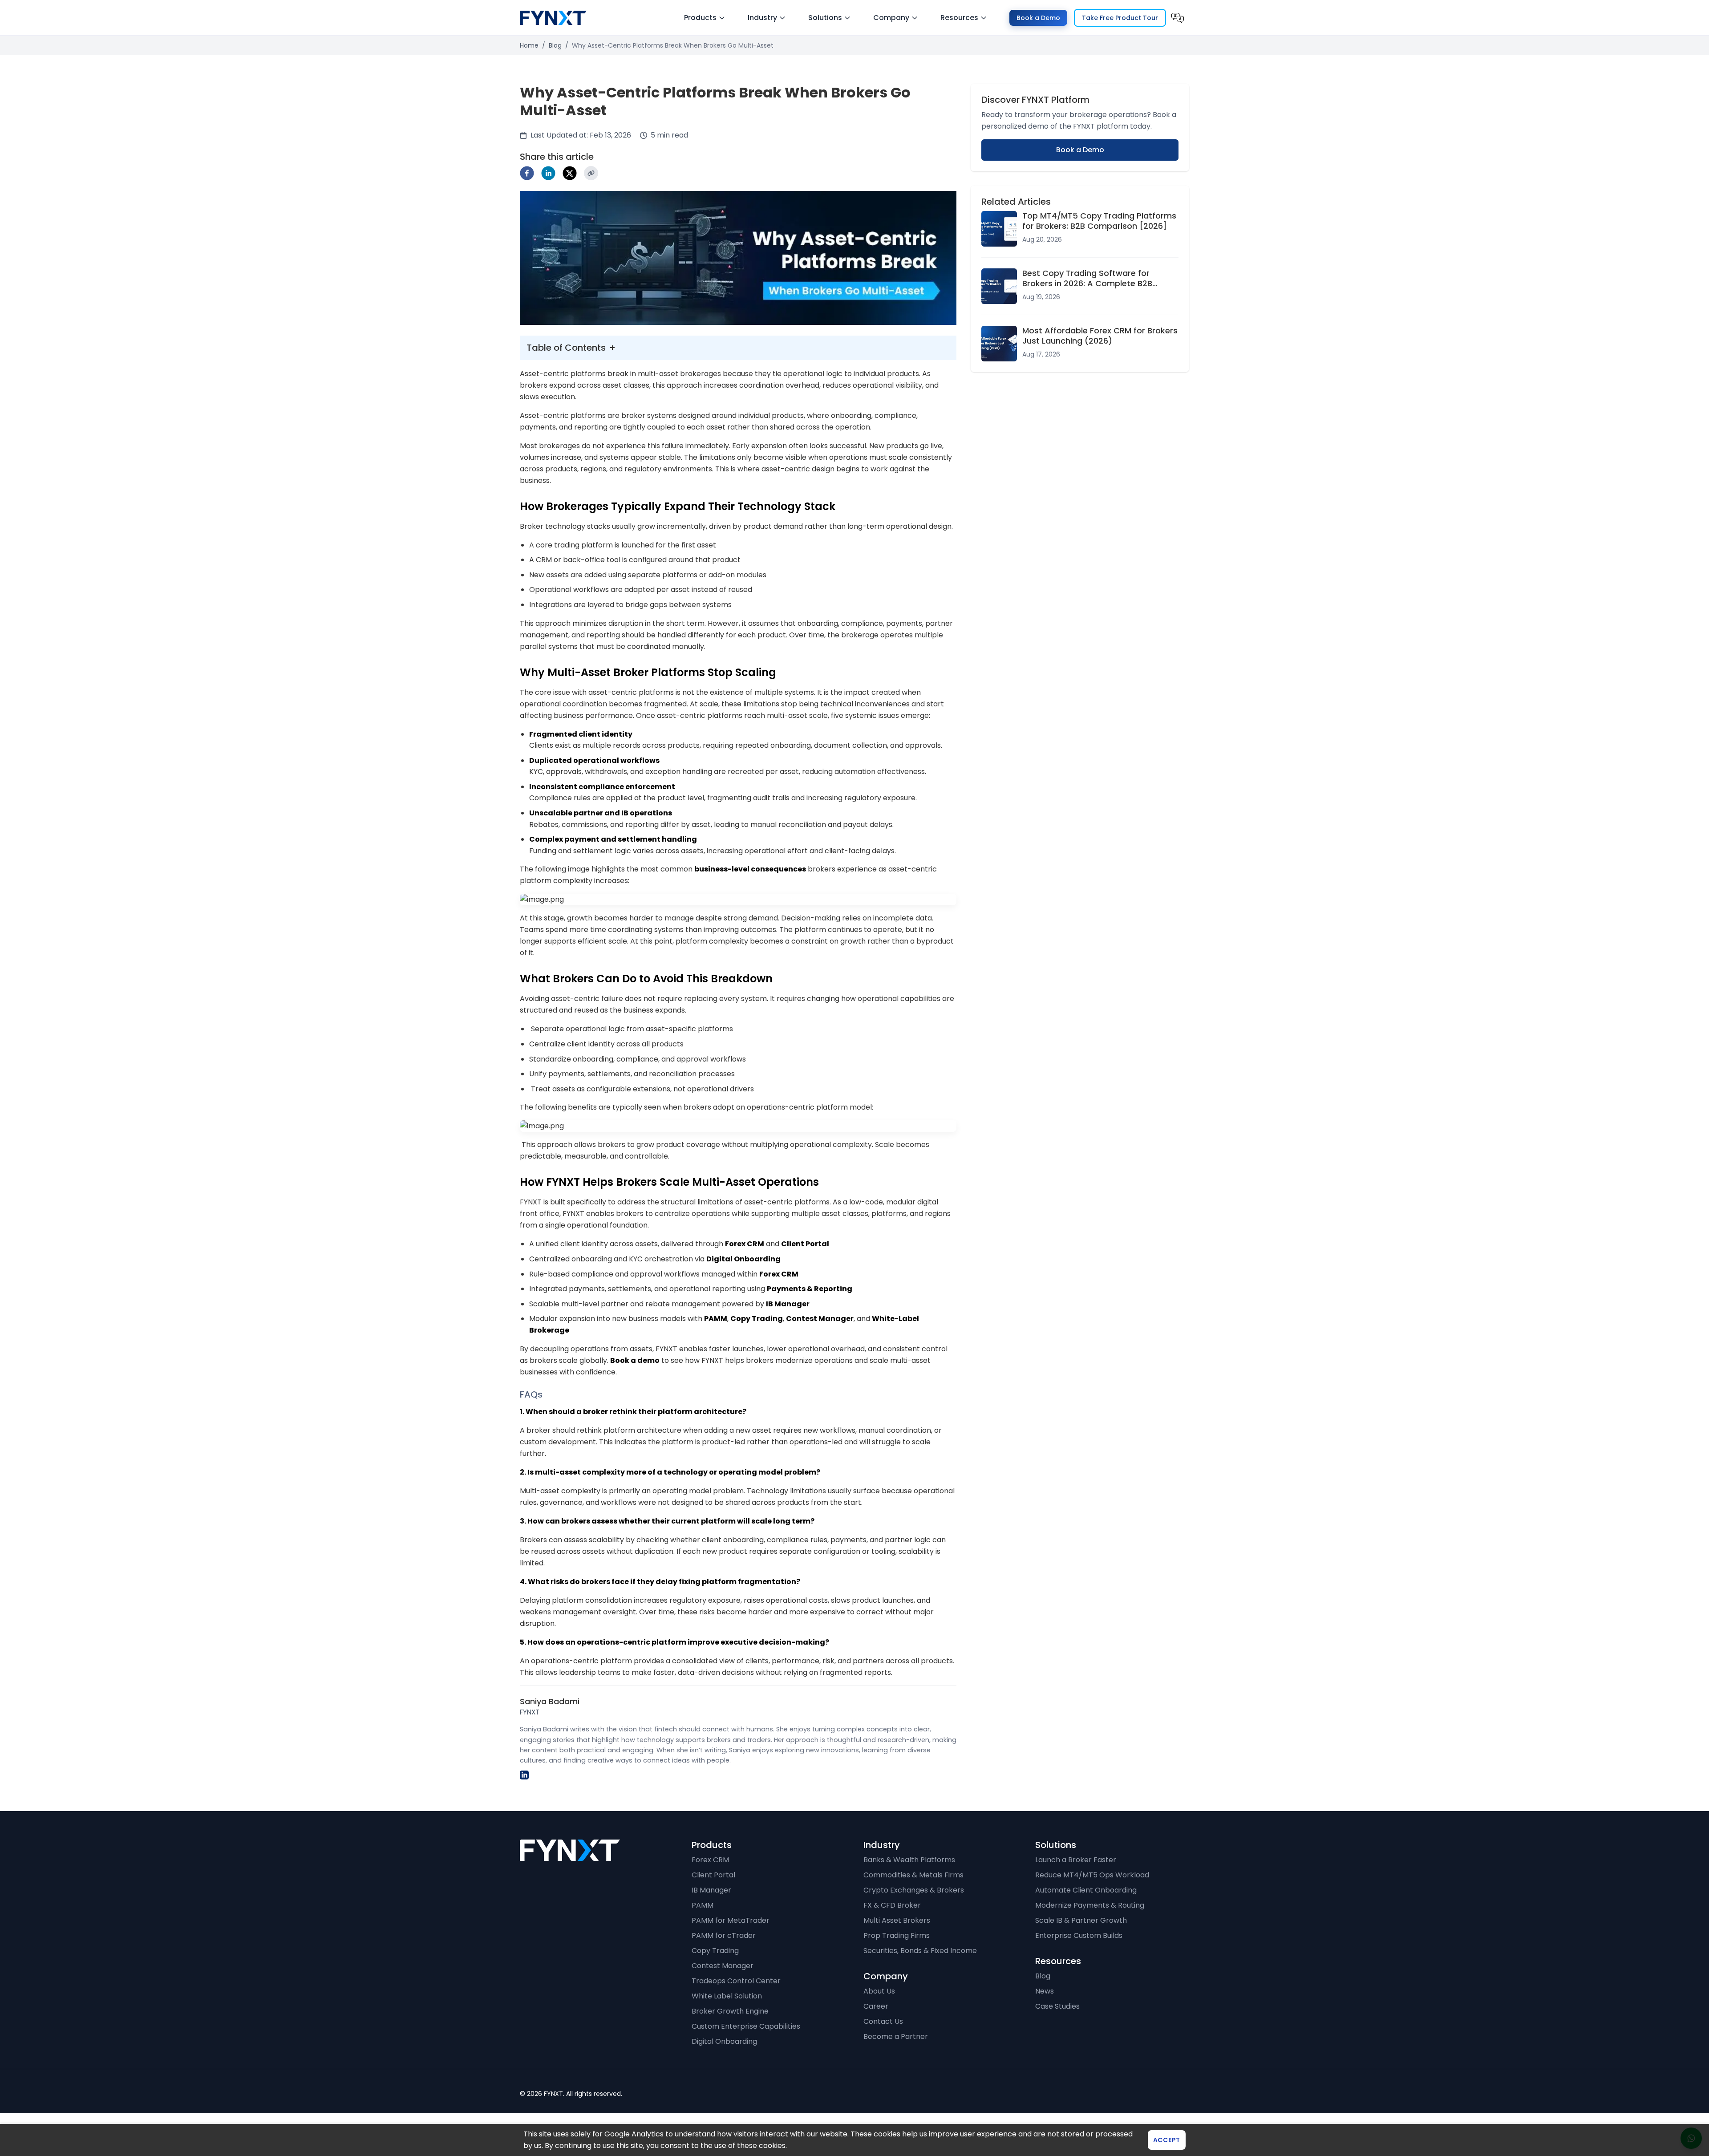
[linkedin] (548, 173)
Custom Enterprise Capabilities (746, 2026)
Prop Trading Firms (897, 1935)
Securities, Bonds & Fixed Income (920, 1951)
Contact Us (883, 2021)
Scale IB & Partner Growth (1081, 1920)
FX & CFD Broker (892, 1905)
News (1045, 1991)
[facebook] (527, 173)
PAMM (703, 1905)
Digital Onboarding (724, 2041)
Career (876, 2006)
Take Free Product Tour (1120, 18)
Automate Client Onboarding (1086, 1890)
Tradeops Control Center (736, 1981)
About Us (879, 1991)
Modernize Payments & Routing (1090, 1905)
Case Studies (1057, 2006)
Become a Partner (896, 2036)
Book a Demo (1038, 18)
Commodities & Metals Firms (913, 1875)
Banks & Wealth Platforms (909, 1860)
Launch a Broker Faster (1076, 1860)
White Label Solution (727, 1996)
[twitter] (570, 173)
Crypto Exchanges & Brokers (914, 1890)
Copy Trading (715, 1951)
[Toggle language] (1178, 18)
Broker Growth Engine (730, 2011)
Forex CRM (710, 1860)
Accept (1167, 2140)
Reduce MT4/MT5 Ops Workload (1092, 1875)
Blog (555, 45)
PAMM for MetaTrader (731, 1920)
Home (529, 45)
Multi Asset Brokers (897, 1920)
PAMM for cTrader (724, 1935)
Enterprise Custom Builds (1079, 1935)
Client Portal (713, 1875)
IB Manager (711, 1890)
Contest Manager (723, 1966)
